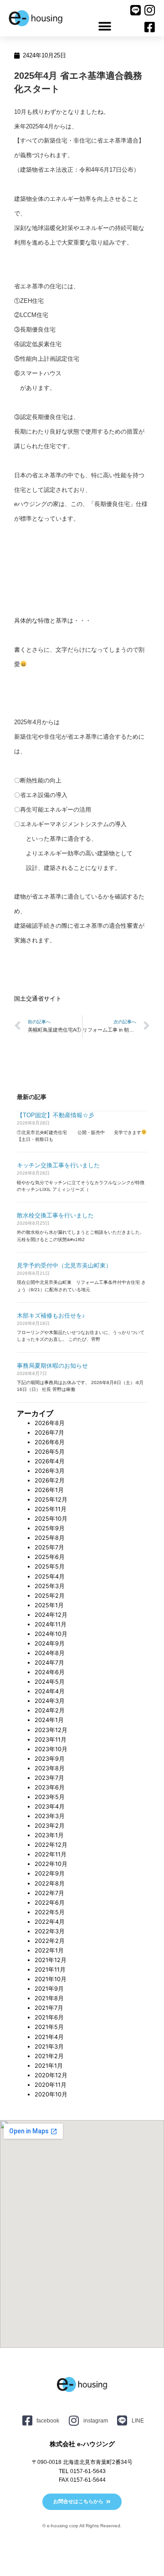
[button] (105, 26)
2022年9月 (50, 1873)
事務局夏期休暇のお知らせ (52, 1366)
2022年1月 (49, 1950)
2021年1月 (49, 2066)
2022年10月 (51, 1864)
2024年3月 (50, 1701)
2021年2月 (49, 2056)
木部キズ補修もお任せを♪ (51, 1316)
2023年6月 (50, 1787)
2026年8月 (50, 1423)
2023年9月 (50, 1759)
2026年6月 (50, 1442)
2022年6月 (50, 1903)
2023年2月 (50, 1826)
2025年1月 (49, 1605)
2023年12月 (51, 1730)
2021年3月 (49, 2047)
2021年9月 (49, 1989)
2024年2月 (50, 1710)
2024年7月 (49, 1663)
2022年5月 (50, 1912)
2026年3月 (50, 1471)
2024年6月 (50, 1672)
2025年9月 (50, 1528)
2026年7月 (49, 1433)
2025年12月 (51, 1500)
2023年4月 (50, 1807)
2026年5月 (50, 1452)
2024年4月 (50, 1691)
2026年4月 (50, 1461)
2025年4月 (50, 1577)
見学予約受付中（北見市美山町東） (64, 1265)
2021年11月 (50, 1970)
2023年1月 (49, 1835)
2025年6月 (50, 1557)
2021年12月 (51, 1960)
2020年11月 (51, 2085)
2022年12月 (51, 1845)
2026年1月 (49, 1490)
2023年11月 (51, 1740)
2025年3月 (50, 1586)
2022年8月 (50, 1883)
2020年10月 (51, 2094)
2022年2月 (50, 1941)
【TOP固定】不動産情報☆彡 (56, 1115)
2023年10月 (51, 1749)
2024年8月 (50, 1653)
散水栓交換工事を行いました (55, 1215)
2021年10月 (51, 1979)
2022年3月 (50, 1931)
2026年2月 (50, 1480)
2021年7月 (49, 2008)
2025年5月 (50, 1567)
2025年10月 (51, 1519)
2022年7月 (49, 1893)
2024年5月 (50, 1682)
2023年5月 (50, 1797)
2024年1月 (49, 1720)
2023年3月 (50, 1816)
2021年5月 (49, 2027)
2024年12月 (51, 1615)
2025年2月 (50, 1596)
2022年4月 (50, 1922)
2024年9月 (50, 1643)
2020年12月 (51, 2075)
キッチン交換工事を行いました (58, 1165)
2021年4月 (49, 2037)
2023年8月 (50, 1768)
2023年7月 (49, 1778)
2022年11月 (51, 1854)
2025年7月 (49, 1547)
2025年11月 (51, 1509)
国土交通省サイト (38, 999)
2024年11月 (51, 1624)
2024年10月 (51, 1634)
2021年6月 (49, 2017)
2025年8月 (50, 1538)
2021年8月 (49, 1998)
